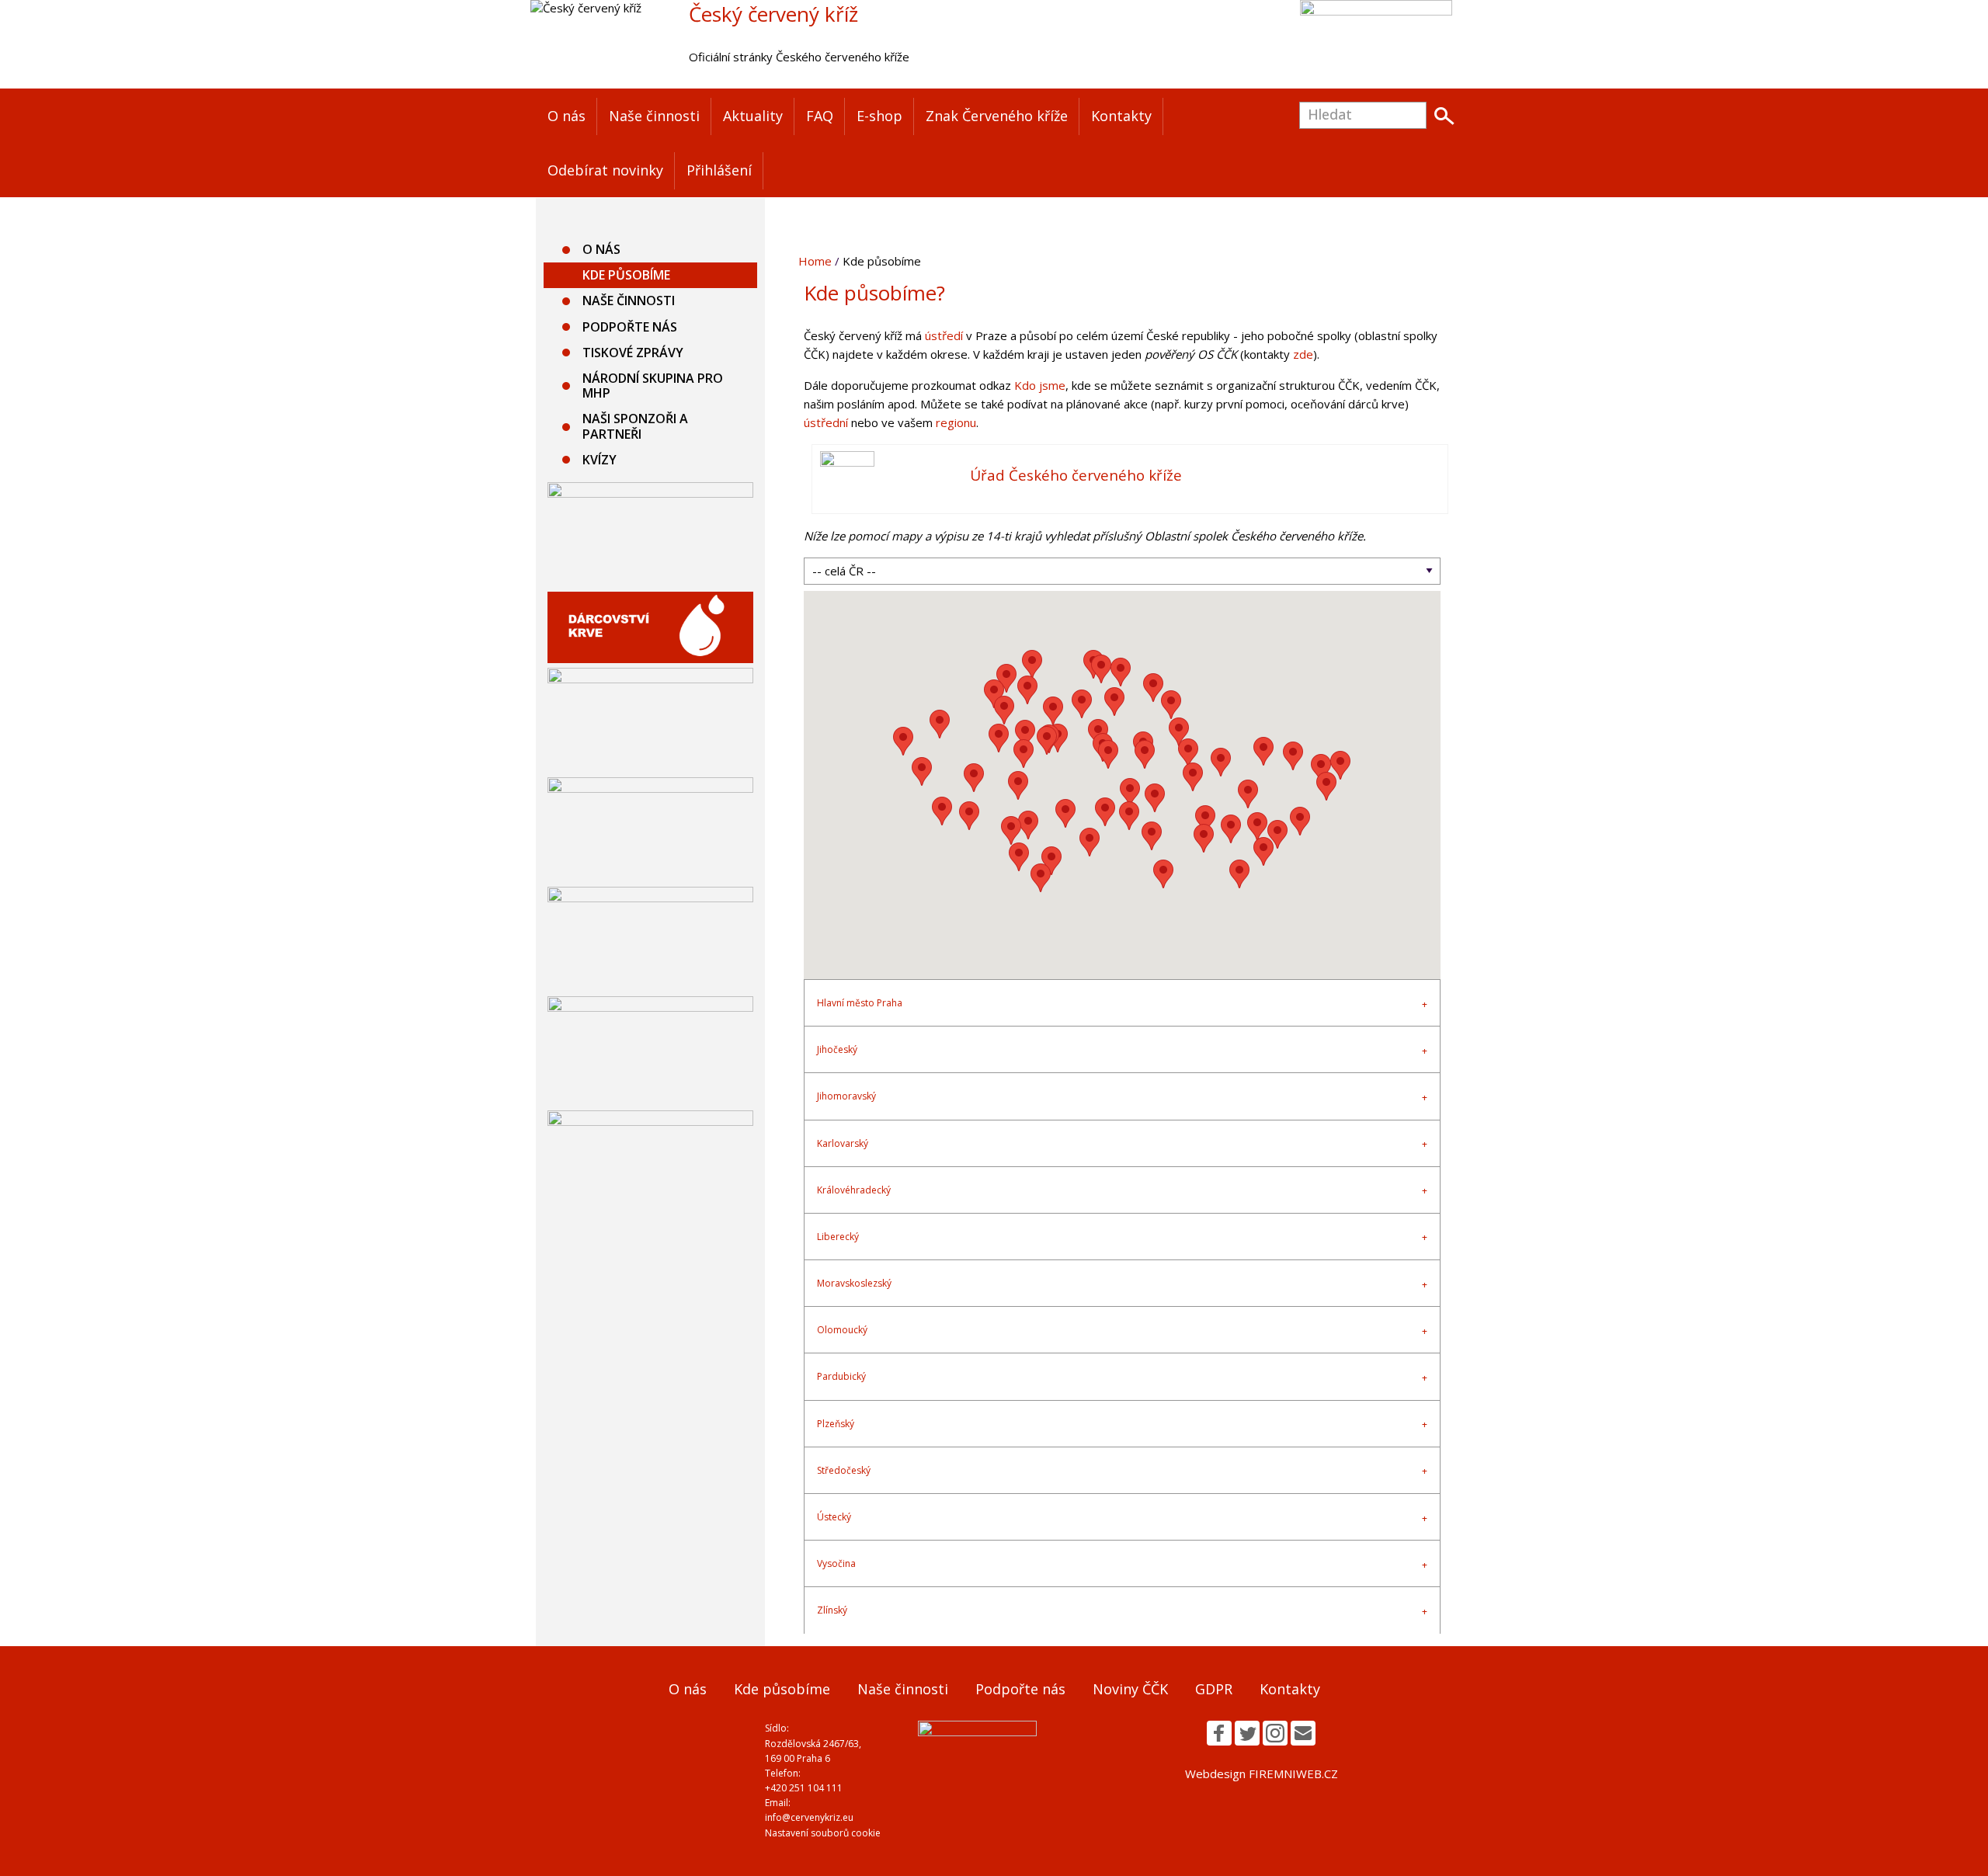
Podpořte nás (630, 327)
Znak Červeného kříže (997, 116)
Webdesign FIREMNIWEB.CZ (1262, 1774)
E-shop (879, 116)
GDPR (1214, 1689)
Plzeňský (836, 1424)
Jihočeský (837, 1049)
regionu (956, 422)
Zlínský (832, 1610)
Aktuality (753, 116)
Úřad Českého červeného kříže (1076, 475)
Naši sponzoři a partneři (635, 426)
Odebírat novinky (605, 170)
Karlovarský (843, 1143)
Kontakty (1121, 116)
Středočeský (844, 1470)
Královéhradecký (854, 1190)
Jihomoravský (846, 1096)
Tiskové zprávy (633, 353)
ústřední (826, 422)
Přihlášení (719, 170)
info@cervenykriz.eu (809, 1817)
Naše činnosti (654, 116)
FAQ (820, 116)
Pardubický (841, 1376)
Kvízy (600, 460)
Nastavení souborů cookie (823, 1833)
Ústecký (834, 1517)
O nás (567, 116)
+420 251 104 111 (804, 1788)
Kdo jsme (1040, 385)
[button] (1024, 754)
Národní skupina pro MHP (653, 386)
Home (815, 261)
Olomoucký (842, 1330)
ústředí (944, 335)
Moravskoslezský (854, 1283)
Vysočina (836, 1563)
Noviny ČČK (1130, 1689)
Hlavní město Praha (860, 1003)
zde (1303, 354)
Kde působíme (626, 275)
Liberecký (838, 1237)
